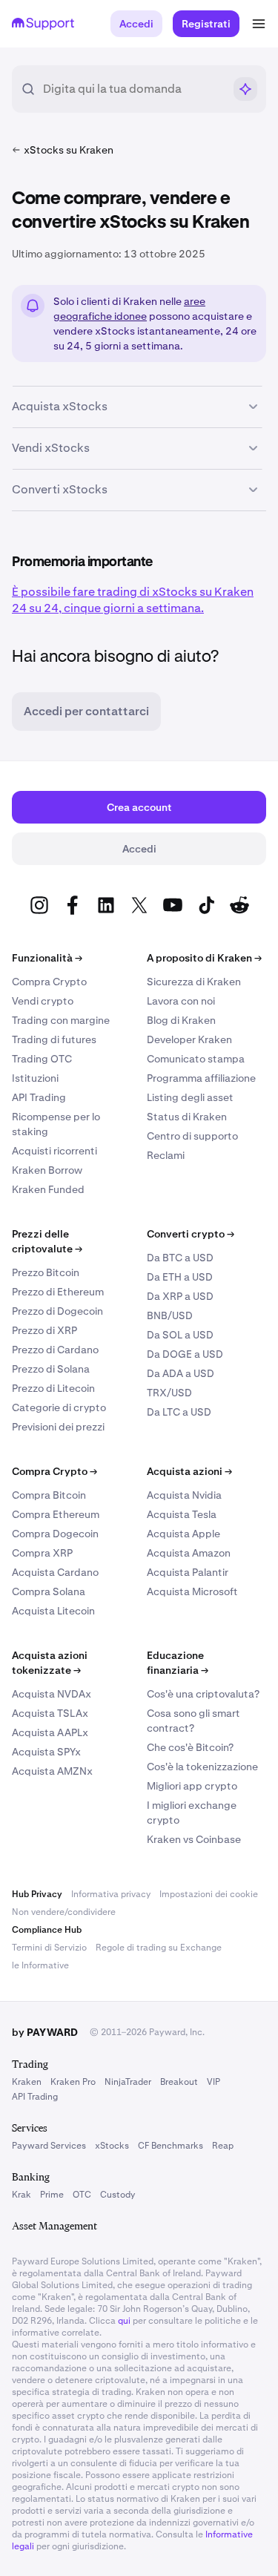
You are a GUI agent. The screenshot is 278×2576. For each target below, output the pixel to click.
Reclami (166, 1155)
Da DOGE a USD (185, 1354)
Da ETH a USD (180, 1277)
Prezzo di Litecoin (53, 1388)
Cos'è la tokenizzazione (202, 1767)
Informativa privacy (111, 1894)
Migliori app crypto (192, 1786)
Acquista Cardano (55, 1572)
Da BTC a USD (180, 1258)
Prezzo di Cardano (55, 1350)
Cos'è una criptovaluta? (203, 1694)
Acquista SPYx (46, 1752)
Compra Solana (49, 1591)
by (45, 2032)
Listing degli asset (190, 1097)
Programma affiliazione (201, 1078)
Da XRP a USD (180, 1296)
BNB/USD (170, 1315)
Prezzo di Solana (51, 1369)
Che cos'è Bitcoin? (190, 1747)
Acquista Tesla (182, 1514)
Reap (223, 2146)
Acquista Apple (183, 1534)
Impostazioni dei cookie (209, 1894)
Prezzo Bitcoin (46, 1272)
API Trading (39, 1097)
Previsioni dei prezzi (58, 1427)
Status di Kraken (187, 1117)
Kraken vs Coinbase (194, 1839)
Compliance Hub (47, 1930)
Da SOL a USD (180, 1335)
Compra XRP (42, 1553)
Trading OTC (42, 1059)
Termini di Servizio (49, 1948)
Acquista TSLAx (50, 1713)
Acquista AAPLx (50, 1732)
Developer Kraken (189, 1039)
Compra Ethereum (56, 1514)
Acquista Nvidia (184, 1495)
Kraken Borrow (47, 1170)
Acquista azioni (189, 1471)
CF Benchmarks (171, 2146)
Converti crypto (191, 1234)
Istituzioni (35, 1078)
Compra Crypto (49, 982)
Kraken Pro (73, 2082)
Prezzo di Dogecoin (57, 1311)
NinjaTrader (128, 2082)
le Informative (40, 1965)
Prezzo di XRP (44, 1330)
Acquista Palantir (188, 1572)
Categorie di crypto (59, 1407)
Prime (52, 2195)
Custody (118, 2195)
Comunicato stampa (196, 1059)
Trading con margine (61, 1020)
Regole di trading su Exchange (159, 1948)
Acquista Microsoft (192, 1591)
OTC (82, 2195)
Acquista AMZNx (52, 1771)
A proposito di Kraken (204, 958)
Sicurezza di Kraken (194, 982)
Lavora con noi (181, 1001)
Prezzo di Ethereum (58, 1292)
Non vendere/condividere (64, 1912)
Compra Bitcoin (49, 1495)
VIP (214, 2082)
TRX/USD (169, 1393)
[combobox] (133, 89)
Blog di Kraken (181, 1020)
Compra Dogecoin (55, 1534)
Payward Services (49, 2146)
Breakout (179, 2082)
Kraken (27, 2082)
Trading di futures (54, 1039)
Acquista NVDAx (52, 1694)
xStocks (112, 2146)
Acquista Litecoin (53, 1611)
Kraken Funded (48, 1189)
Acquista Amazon (189, 1553)
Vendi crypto (43, 1001)
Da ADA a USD (181, 1373)
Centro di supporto (192, 1136)
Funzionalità (47, 958)
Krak (21, 2195)
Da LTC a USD (179, 1412)
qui (124, 2321)
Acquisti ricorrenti (54, 1151)
